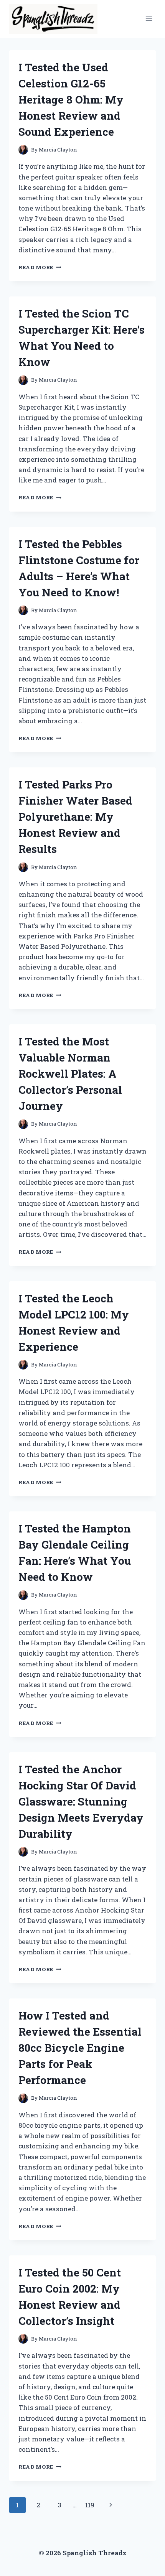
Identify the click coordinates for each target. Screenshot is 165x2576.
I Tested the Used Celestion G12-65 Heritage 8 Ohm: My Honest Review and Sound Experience (71, 100)
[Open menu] (149, 19)
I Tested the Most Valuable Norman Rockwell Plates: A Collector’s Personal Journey (70, 1074)
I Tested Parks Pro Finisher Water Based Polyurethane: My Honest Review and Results (75, 817)
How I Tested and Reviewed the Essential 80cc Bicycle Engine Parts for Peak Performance (80, 2048)
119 (90, 2505)
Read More (40, 267)
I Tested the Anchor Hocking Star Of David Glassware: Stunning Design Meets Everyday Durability (81, 1802)
